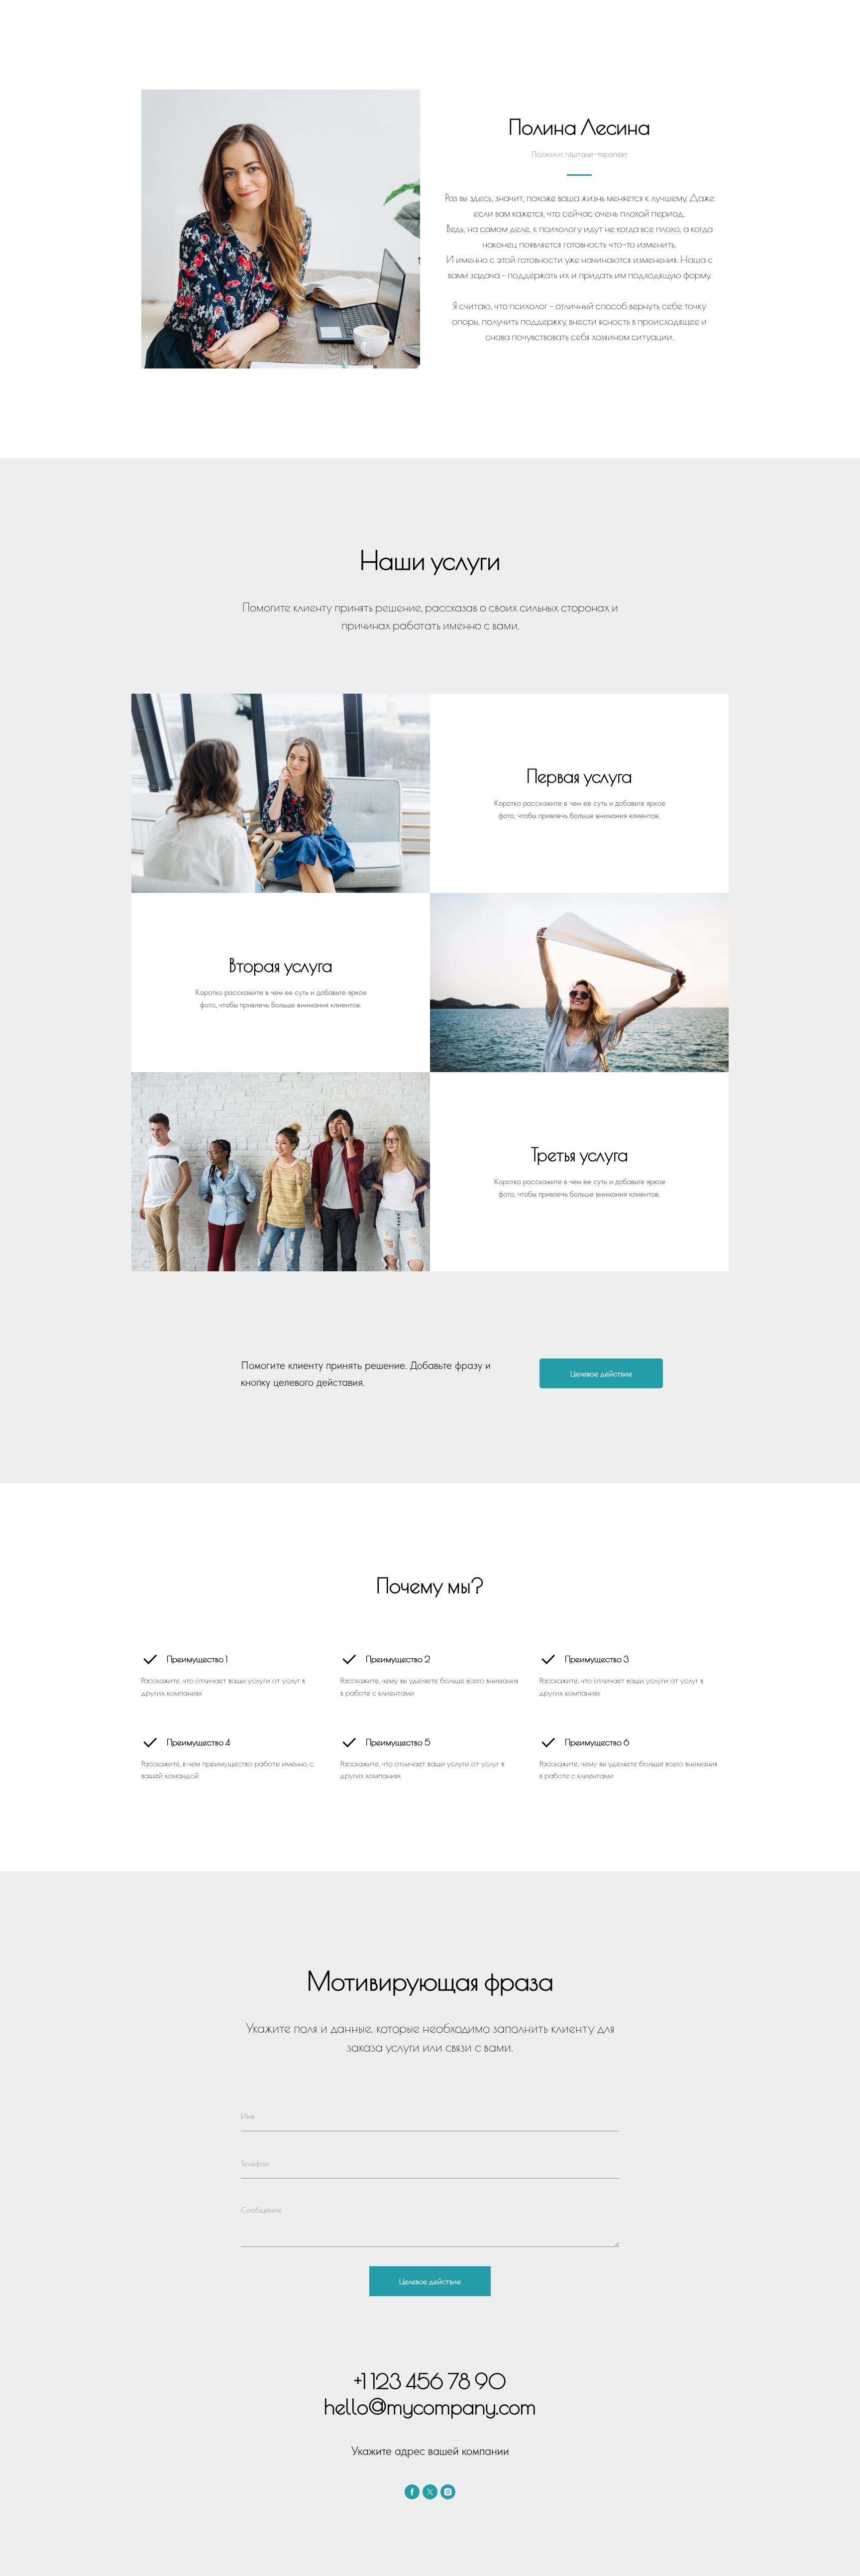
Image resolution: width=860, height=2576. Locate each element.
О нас (152, 25)
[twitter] (430, 2492)
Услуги (191, 25)
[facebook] (412, 2492)
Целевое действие (430, 2281)
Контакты (234, 25)
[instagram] (448, 2492)
